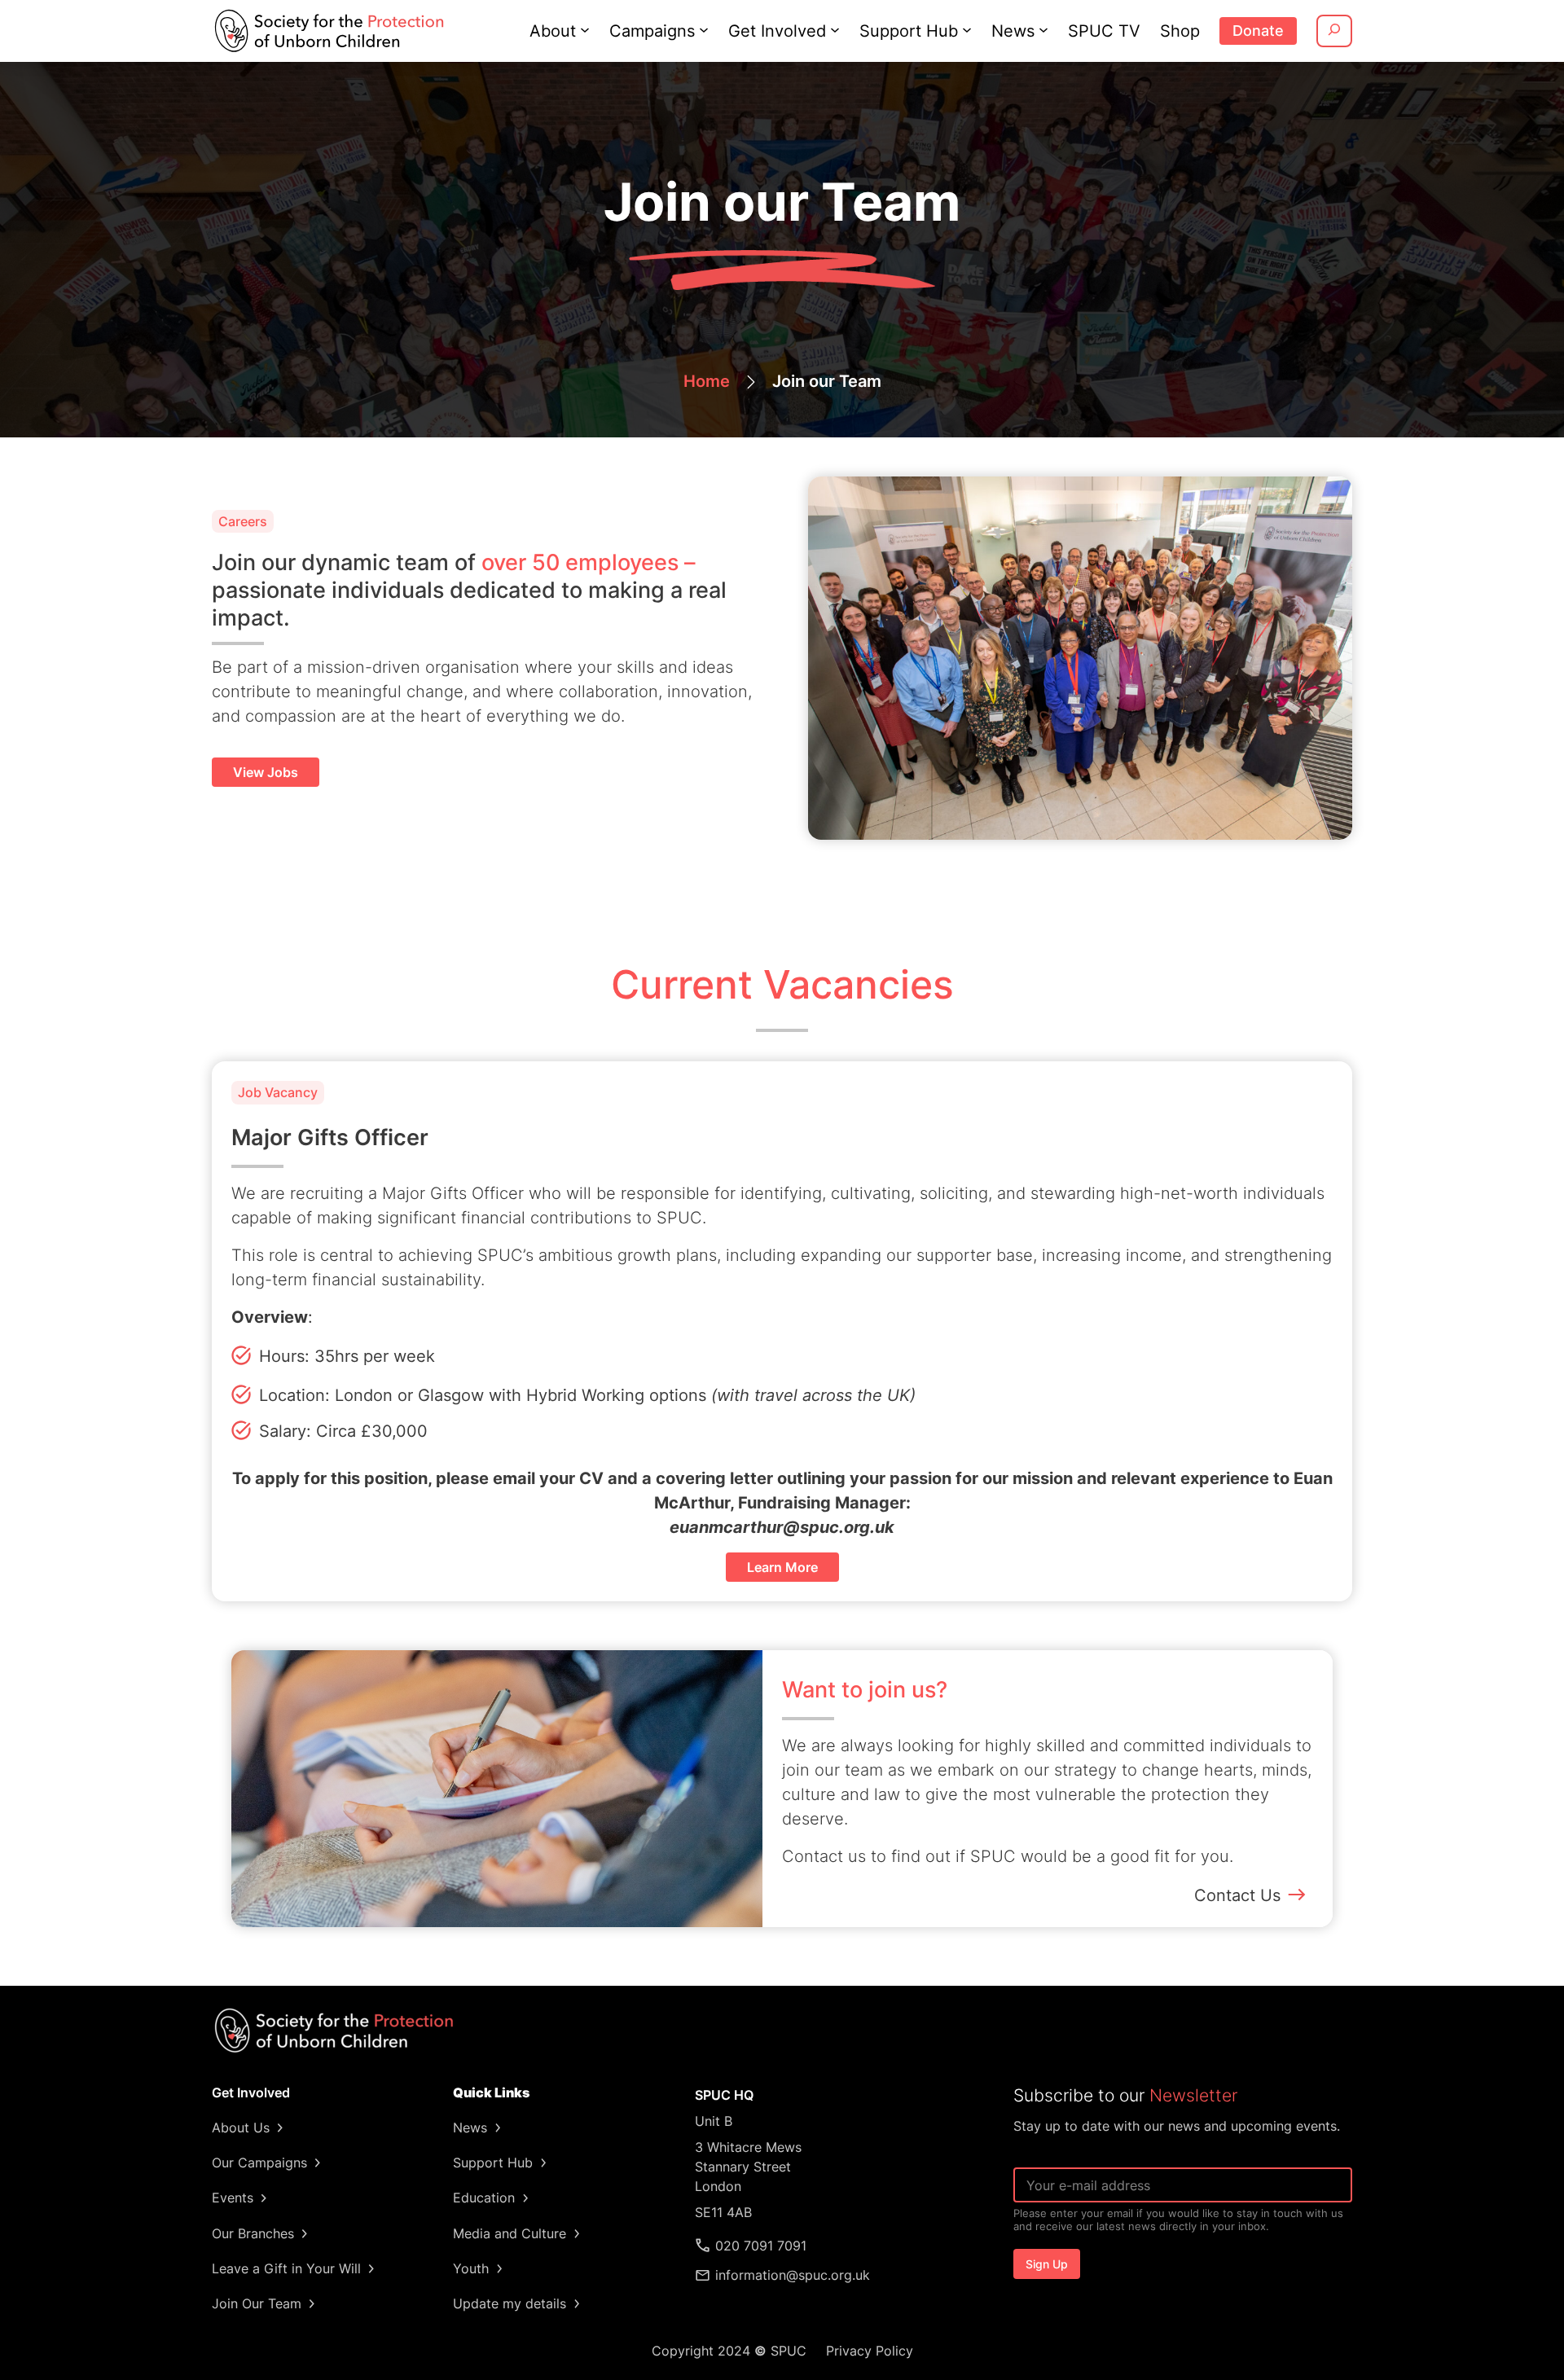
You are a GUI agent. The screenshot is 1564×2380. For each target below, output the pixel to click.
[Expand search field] (1334, 31)
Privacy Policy (870, 2351)
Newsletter (1193, 2095)
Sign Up (1047, 2264)
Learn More (782, 1567)
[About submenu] (585, 29)
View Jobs (266, 772)
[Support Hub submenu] (967, 29)
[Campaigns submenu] (704, 29)
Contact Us (1237, 1895)
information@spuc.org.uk (793, 2275)
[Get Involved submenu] (835, 29)
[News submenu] (1043, 29)
